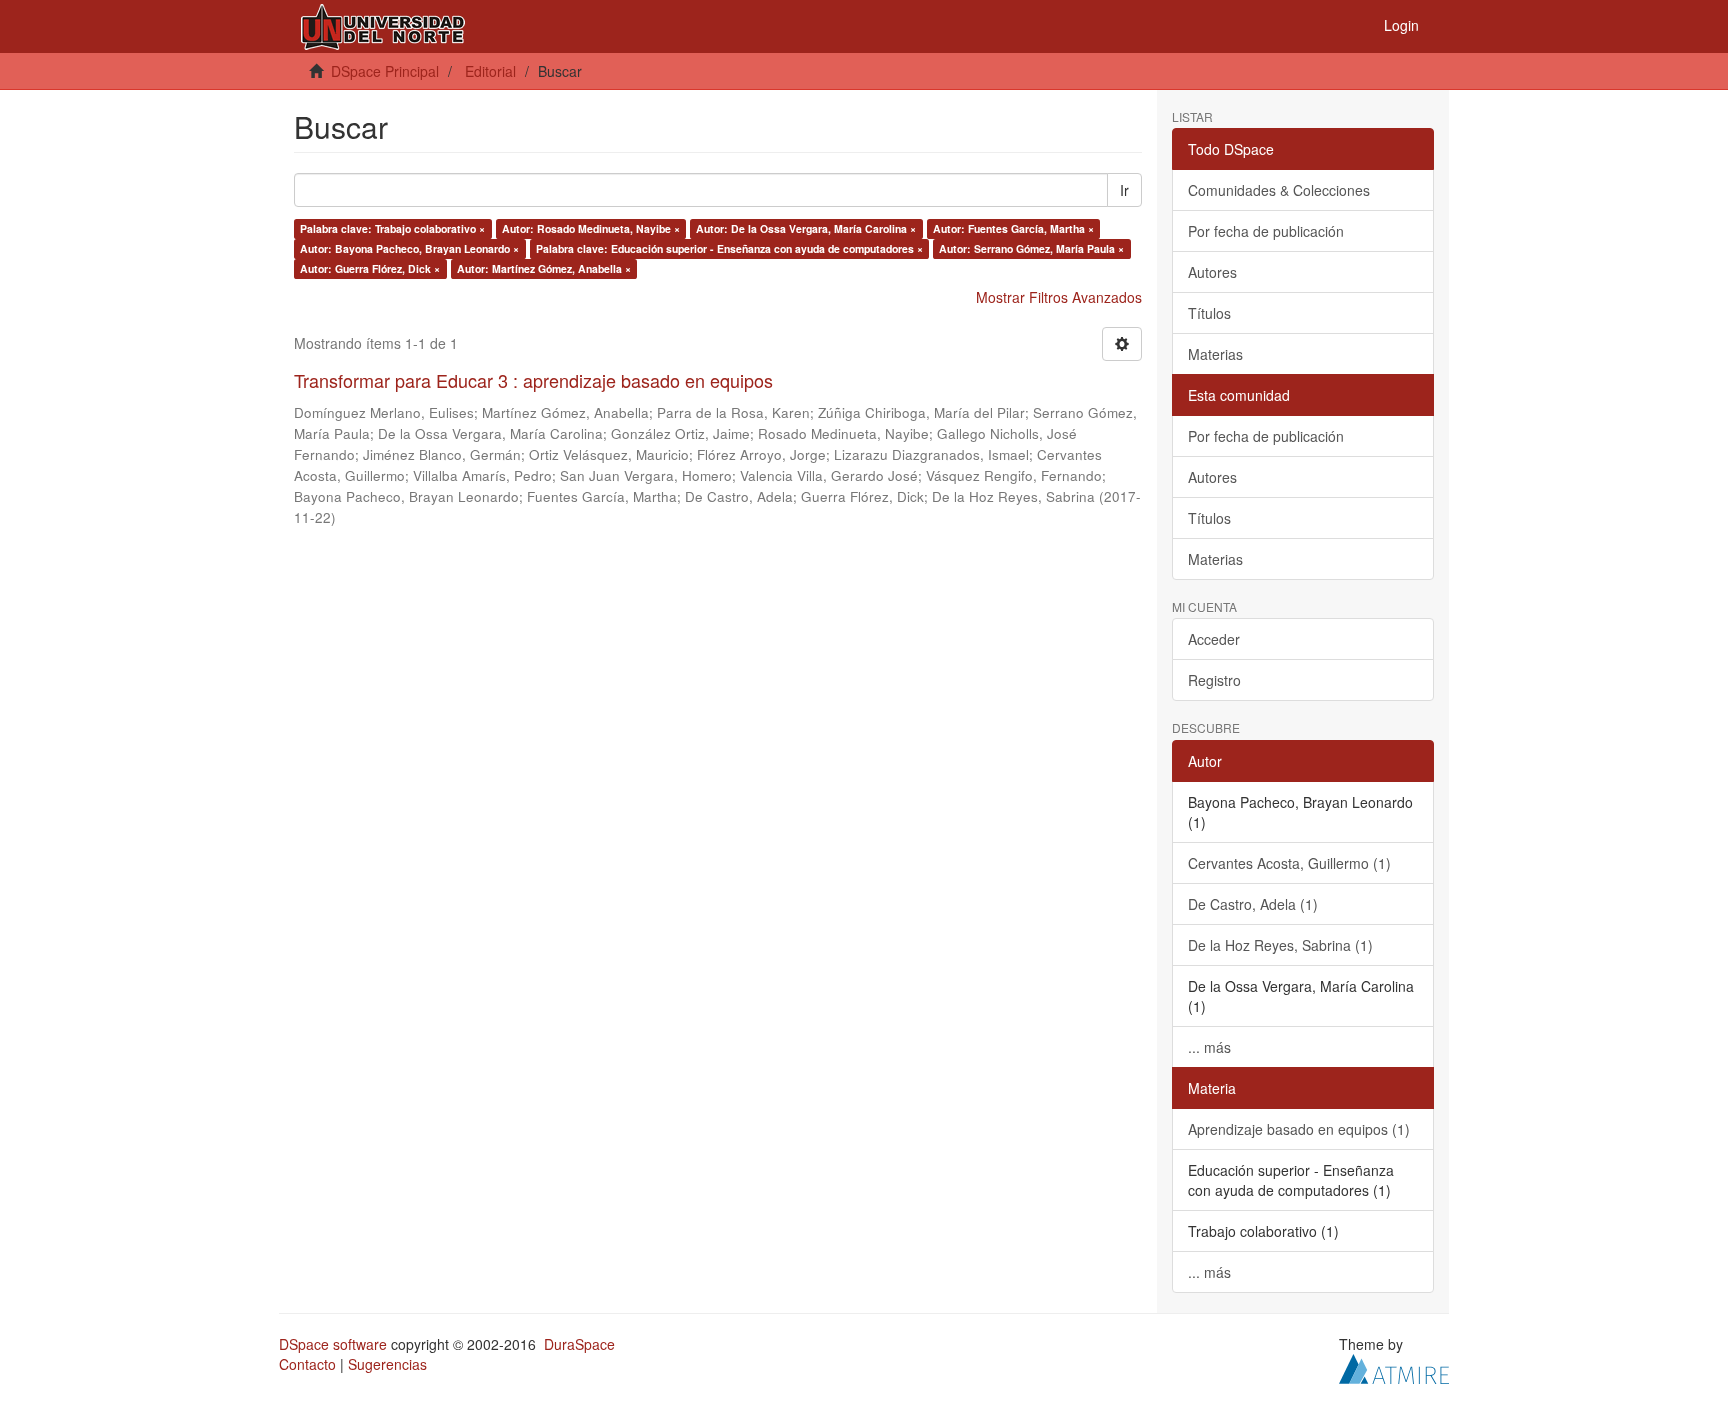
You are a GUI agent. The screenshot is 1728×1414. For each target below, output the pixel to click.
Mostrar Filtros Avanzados (1059, 297)
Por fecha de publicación (1266, 231)
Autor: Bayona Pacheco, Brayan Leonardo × (409, 248)
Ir (1124, 190)
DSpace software (333, 1344)
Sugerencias (387, 1364)
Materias (1215, 354)
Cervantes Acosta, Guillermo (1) (1289, 863)
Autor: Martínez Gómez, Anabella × (544, 268)
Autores (1212, 272)
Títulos (1209, 313)
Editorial (490, 71)
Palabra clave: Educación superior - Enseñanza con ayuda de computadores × (729, 248)
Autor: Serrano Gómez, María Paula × (1031, 248)
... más (1209, 1047)
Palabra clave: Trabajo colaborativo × (392, 228)
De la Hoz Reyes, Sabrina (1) (1280, 945)
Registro (1214, 680)
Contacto (307, 1364)
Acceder (1214, 639)
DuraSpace (579, 1344)
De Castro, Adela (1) (1253, 904)
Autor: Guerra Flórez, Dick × (370, 268)
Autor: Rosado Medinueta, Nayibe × (591, 228)
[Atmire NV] (1394, 1366)
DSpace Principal (385, 71)
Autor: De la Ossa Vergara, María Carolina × (806, 228)
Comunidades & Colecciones (1279, 190)
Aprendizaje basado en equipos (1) (1299, 1129)
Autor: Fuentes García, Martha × (1013, 228)
